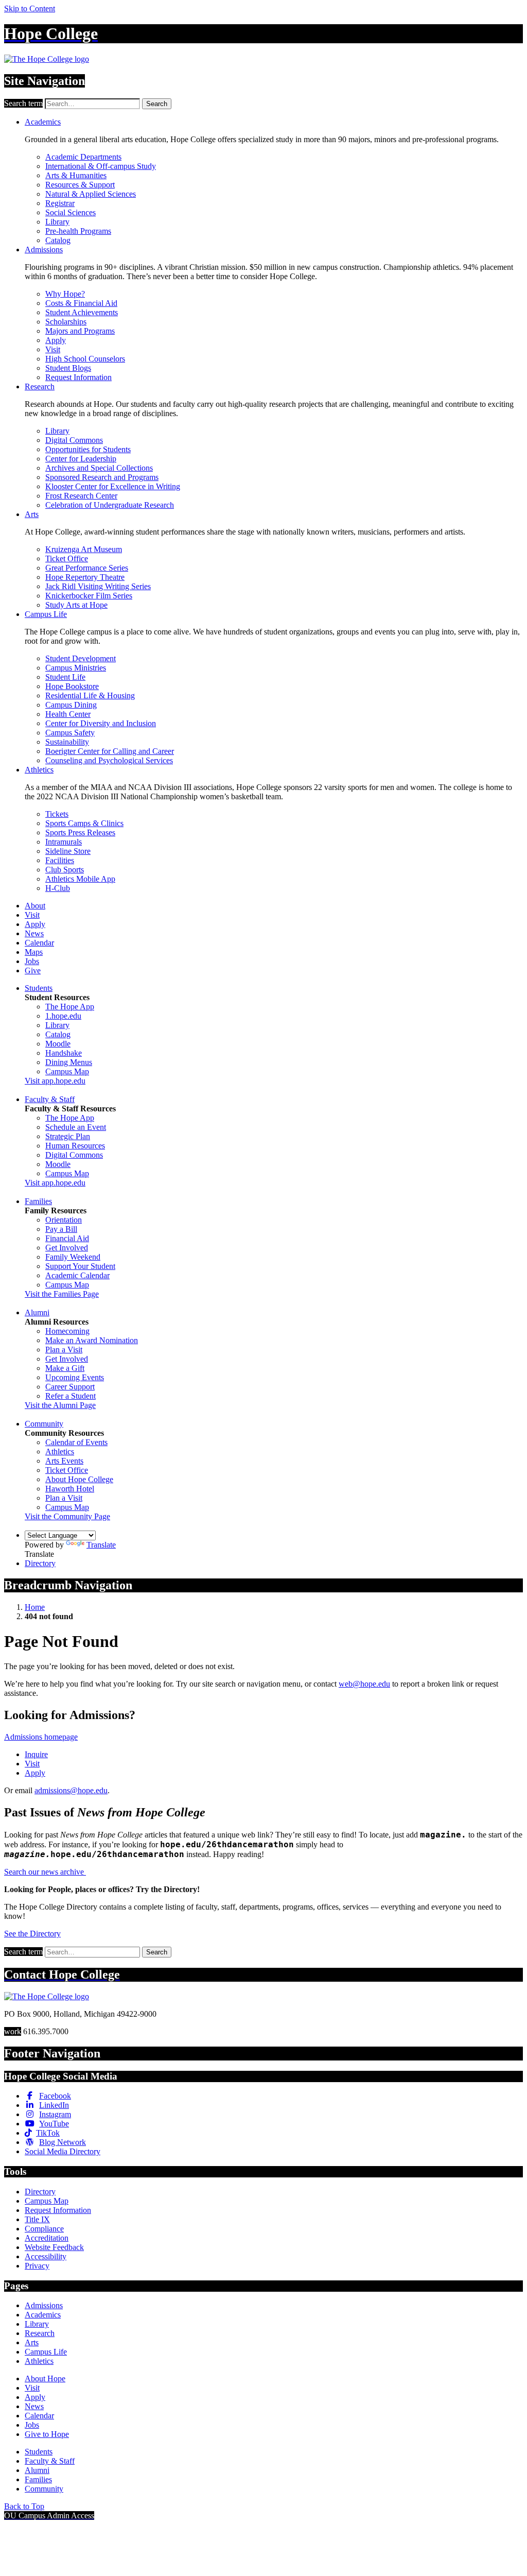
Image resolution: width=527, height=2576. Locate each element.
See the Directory (32, 1934)
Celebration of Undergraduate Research (110, 505)
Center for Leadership (81, 459)
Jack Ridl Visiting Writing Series (98, 586)
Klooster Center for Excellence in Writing (113, 486)
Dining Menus (69, 1062)
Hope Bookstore (72, 686)
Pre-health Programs (78, 231)
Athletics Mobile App (80, 879)
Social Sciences (71, 212)
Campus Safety (70, 733)
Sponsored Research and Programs (102, 477)
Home (35, 1607)
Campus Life (46, 614)
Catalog (58, 240)
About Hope (45, 2378)
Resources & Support (80, 185)
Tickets (57, 814)
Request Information (78, 377)
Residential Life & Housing (90, 695)
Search (157, 104)
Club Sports (65, 870)
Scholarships (66, 322)
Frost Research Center (81, 496)
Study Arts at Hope (76, 605)
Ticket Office (67, 559)
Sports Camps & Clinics (84, 823)
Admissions (44, 250)
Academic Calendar (77, 1275)
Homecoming (67, 1331)
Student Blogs (68, 368)
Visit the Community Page (67, 1516)
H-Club (58, 888)
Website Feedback (54, 2247)
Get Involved (67, 1248)
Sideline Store (68, 851)
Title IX (37, 2219)
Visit (53, 349)
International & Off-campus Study (101, 166)
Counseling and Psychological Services (109, 760)
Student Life (65, 677)
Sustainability (67, 742)
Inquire (36, 1754)
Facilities (60, 860)
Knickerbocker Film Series (89, 596)
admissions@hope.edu (71, 1790)
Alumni (37, 1312)
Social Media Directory (63, 2151)
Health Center (68, 714)
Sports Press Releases (80, 832)
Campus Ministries (76, 668)
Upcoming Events (75, 1377)
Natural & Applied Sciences (91, 194)
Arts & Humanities (76, 175)
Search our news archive (45, 1872)
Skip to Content (30, 8)
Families (38, 1201)
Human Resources (75, 1146)
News (34, 933)
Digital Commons (74, 440)
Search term (23, 103)
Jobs (32, 961)
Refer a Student (71, 1396)
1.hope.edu (63, 1016)
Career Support (70, 1387)
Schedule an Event (76, 1127)
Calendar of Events (76, 1442)
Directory (40, 1563)
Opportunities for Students (88, 449)
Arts (32, 514)
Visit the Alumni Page (60, 1405)
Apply (56, 340)
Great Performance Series (87, 568)
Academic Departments (83, 157)
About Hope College (79, 1479)
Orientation (64, 1220)
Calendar (39, 943)
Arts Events (64, 1461)
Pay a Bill (61, 1229)
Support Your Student (80, 1266)
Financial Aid (67, 1238)
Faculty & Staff (50, 1099)
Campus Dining (71, 705)
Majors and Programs (80, 331)
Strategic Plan (68, 1136)
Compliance (44, 2229)
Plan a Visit (64, 1350)
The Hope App (70, 1007)
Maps (34, 952)
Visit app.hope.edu (55, 1081)
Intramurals (64, 842)
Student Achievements (82, 312)
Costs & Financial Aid (81, 303)
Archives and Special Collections (99, 468)
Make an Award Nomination (92, 1340)
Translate (101, 1545)
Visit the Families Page (62, 1294)
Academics (43, 122)
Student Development (81, 658)
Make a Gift (65, 1368)
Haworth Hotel (70, 1489)
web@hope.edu (364, 1684)
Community (44, 1424)
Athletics (39, 770)
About (35, 906)
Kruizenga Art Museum (84, 549)
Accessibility (46, 2256)
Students (39, 988)
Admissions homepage (41, 1737)
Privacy (37, 2266)
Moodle (58, 1044)
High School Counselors (85, 359)
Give (33, 971)
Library (57, 222)
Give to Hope (47, 2434)
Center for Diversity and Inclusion (101, 723)
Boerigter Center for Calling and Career (110, 751)
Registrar (60, 203)
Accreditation (47, 2238)
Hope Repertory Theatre (85, 577)
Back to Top (24, 2506)
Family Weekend (73, 1257)
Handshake (64, 1053)
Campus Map (67, 1071)
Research (40, 387)
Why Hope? (65, 294)
